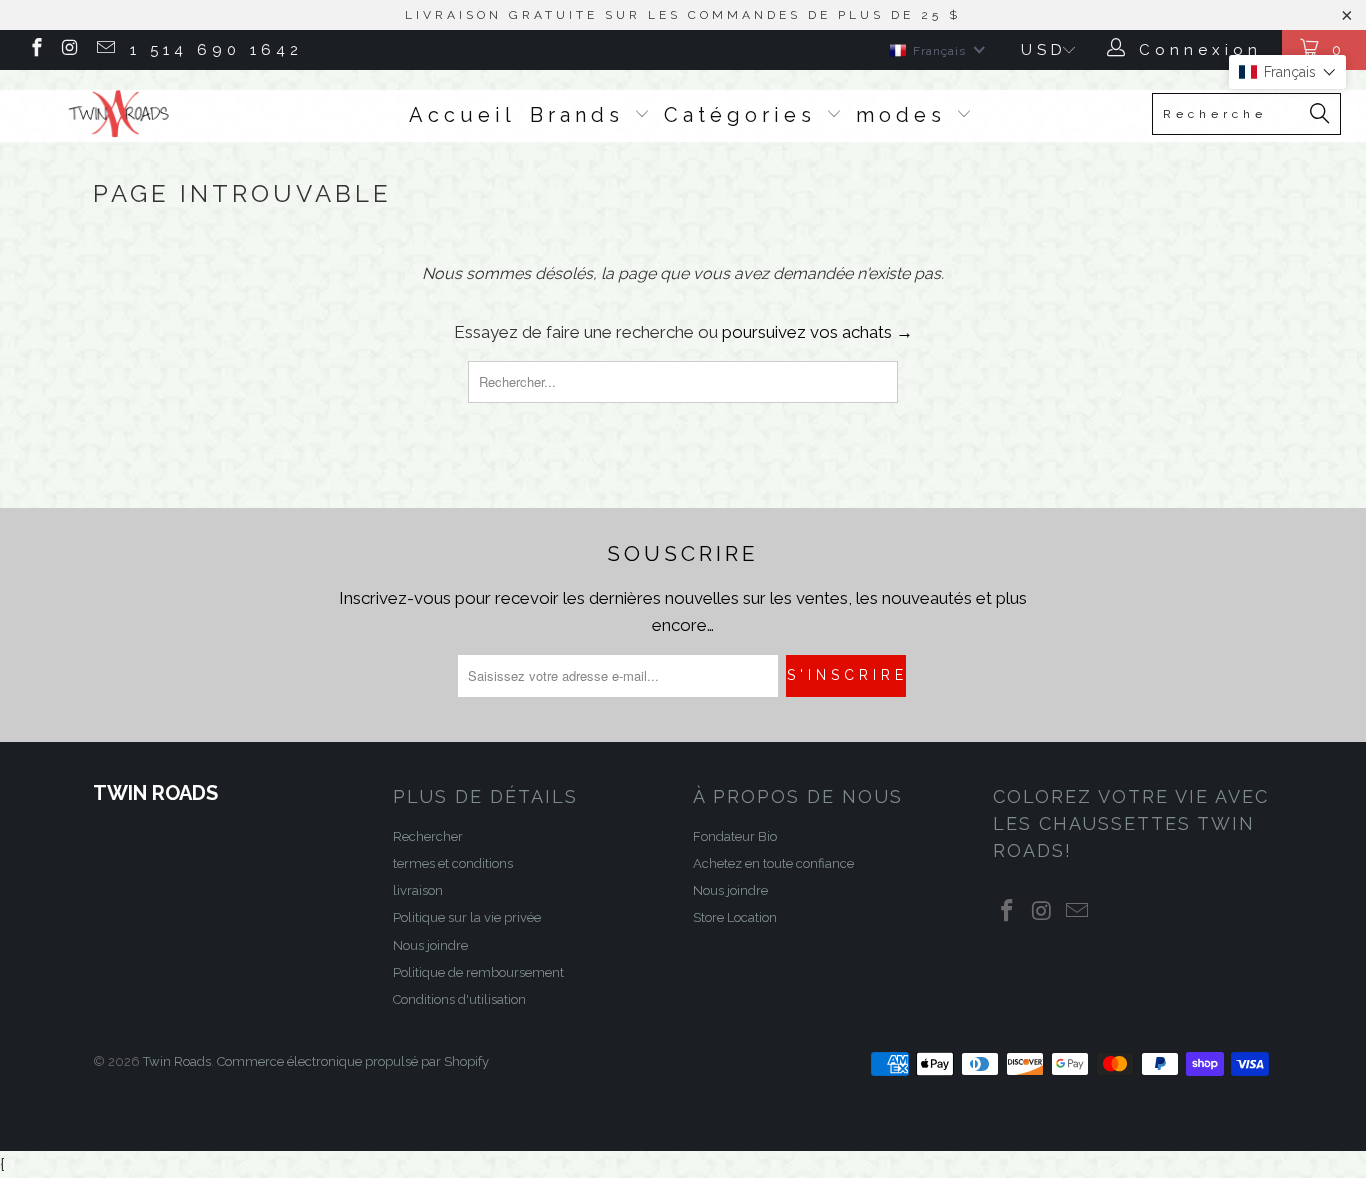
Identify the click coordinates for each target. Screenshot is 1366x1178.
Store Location (735, 917)
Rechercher (428, 836)
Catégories (745, 115)
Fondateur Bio (735, 836)
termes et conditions (453, 863)
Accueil (462, 115)
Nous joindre (430, 945)
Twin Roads (177, 1061)
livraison (418, 890)
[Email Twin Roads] (104, 50)
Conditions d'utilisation (459, 999)
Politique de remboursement (478, 972)
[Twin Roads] (119, 114)
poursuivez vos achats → (817, 332)
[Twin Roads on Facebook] (35, 50)
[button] (1287, 72)
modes (906, 115)
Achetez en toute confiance (773, 863)
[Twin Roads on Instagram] (70, 50)
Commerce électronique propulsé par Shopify (353, 1061)
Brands (582, 115)
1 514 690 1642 (216, 50)
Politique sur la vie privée (467, 917)
